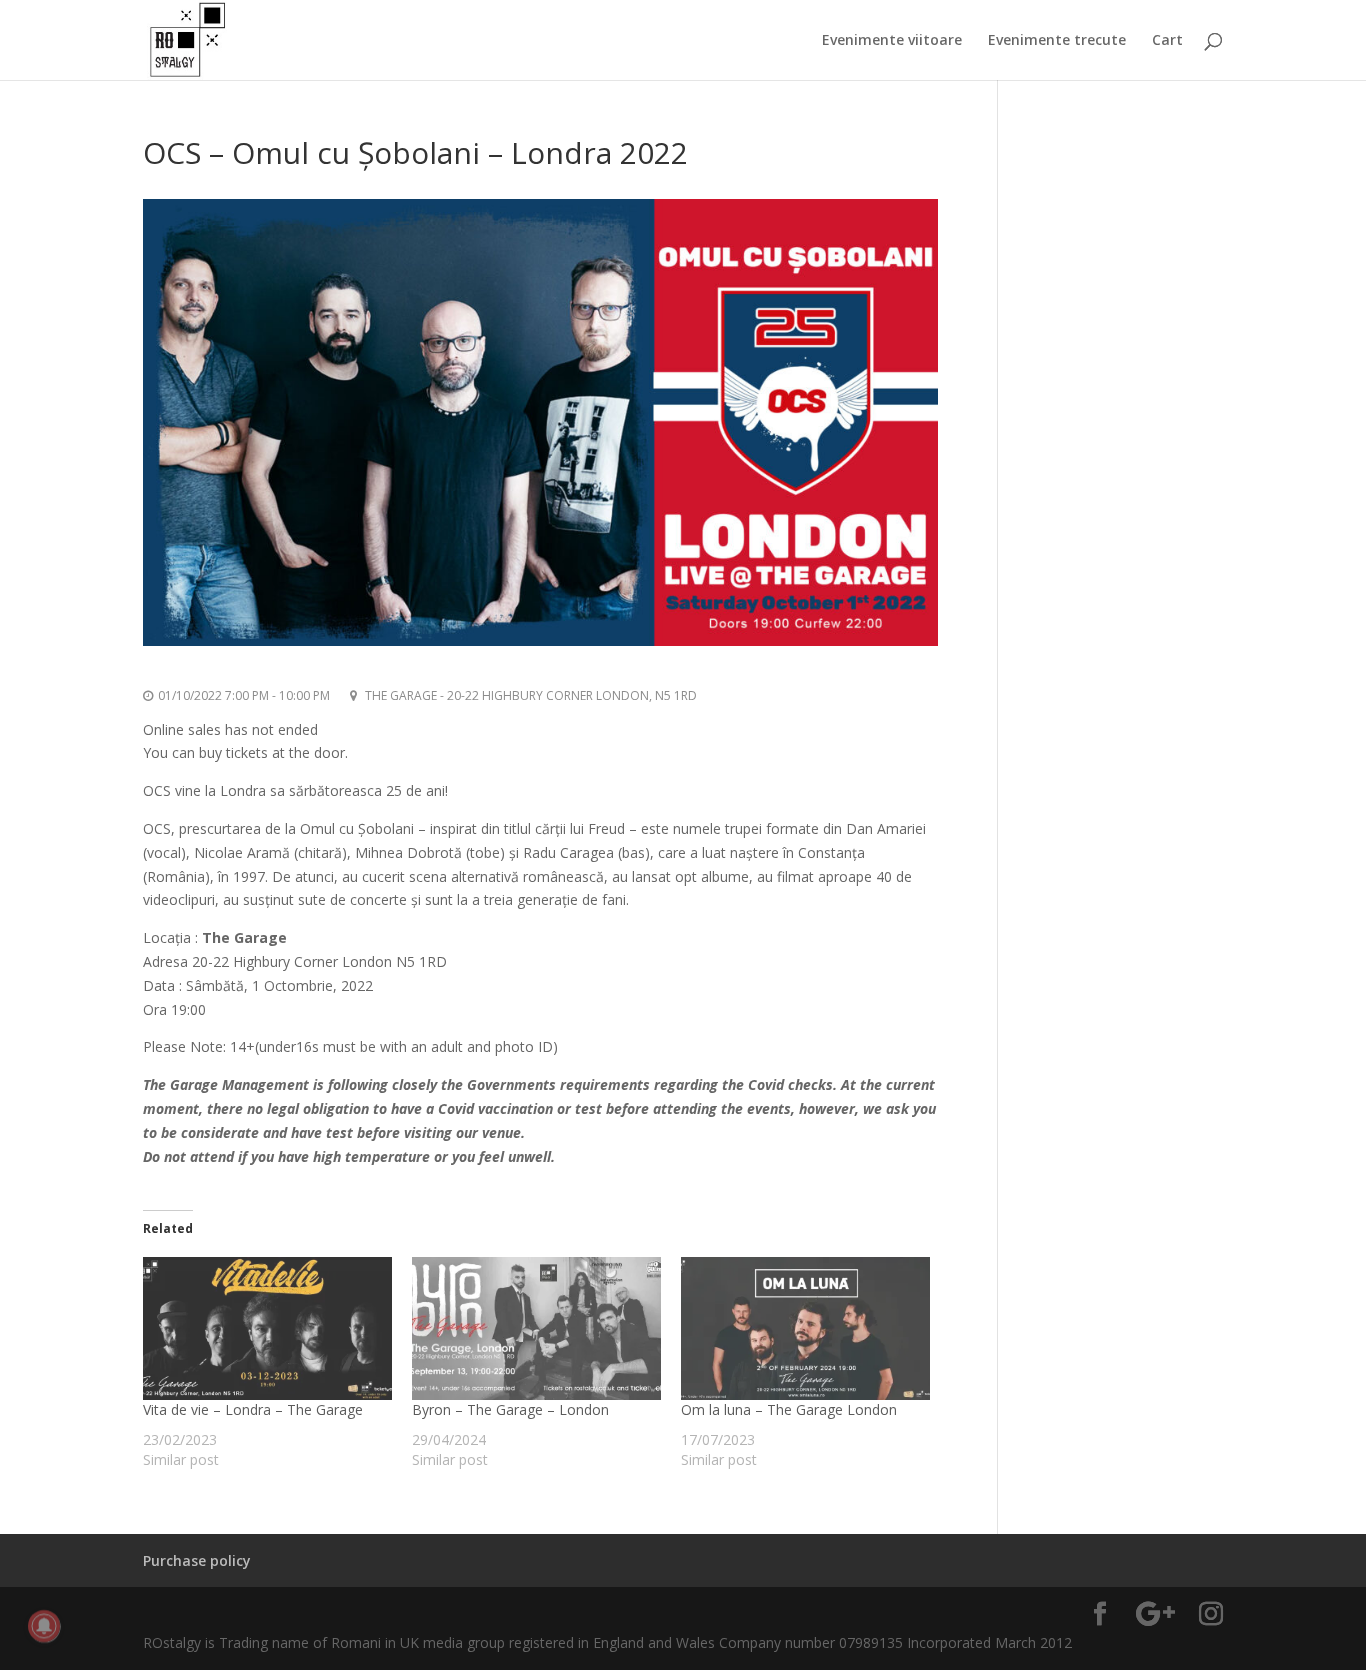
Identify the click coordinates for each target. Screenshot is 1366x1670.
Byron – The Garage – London (510, 1409)
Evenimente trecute (1057, 41)
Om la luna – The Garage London (789, 1409)
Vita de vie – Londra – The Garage (253, 1409)
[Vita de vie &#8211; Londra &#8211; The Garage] (267, 1328)
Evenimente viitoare (892, 41)
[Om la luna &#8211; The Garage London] (805, 1328)
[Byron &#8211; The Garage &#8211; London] (536, 1328)
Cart (1167, 41)
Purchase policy (197, 1560)
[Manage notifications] (44, 1626)
